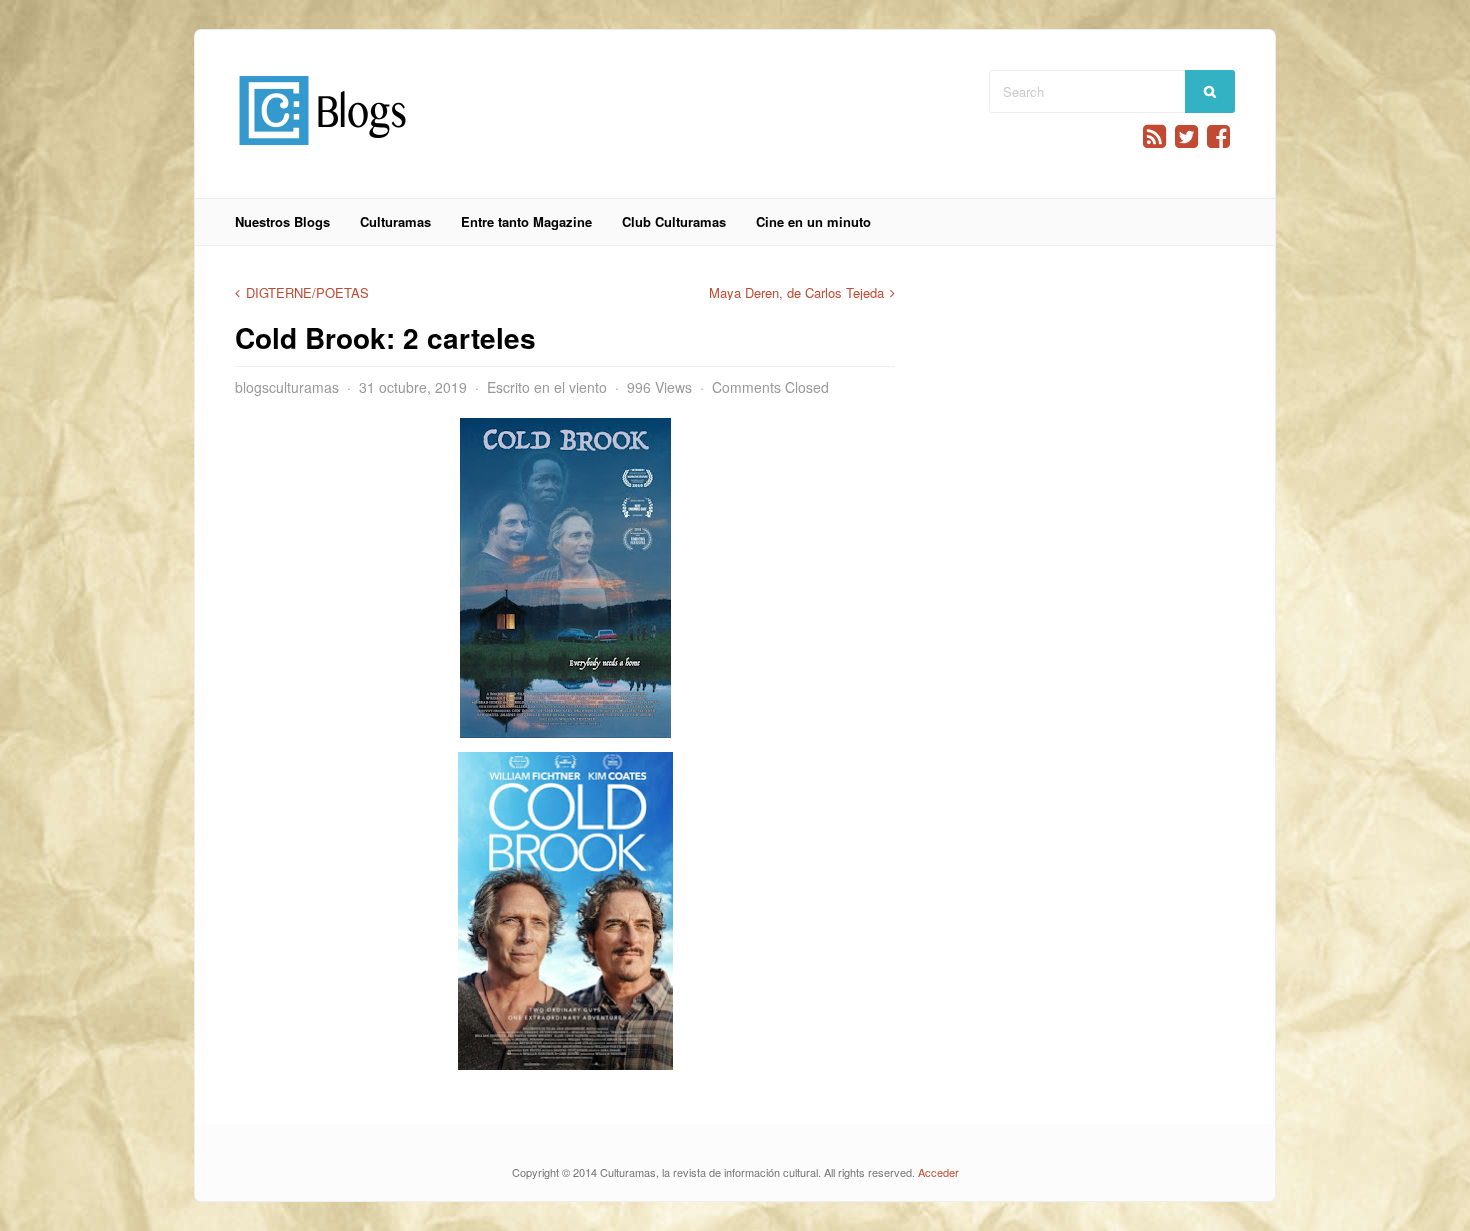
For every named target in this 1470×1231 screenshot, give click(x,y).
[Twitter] (1186, 136)
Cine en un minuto (813, 221)
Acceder (938, 1172)
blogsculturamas (287, 387)
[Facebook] (1218, 136)
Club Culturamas (674, 221)
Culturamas (395, 221)
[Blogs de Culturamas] (322, 152)
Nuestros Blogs (282, 221)
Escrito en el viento (547, 387)
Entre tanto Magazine (526, 221)
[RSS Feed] (1154, 136)
